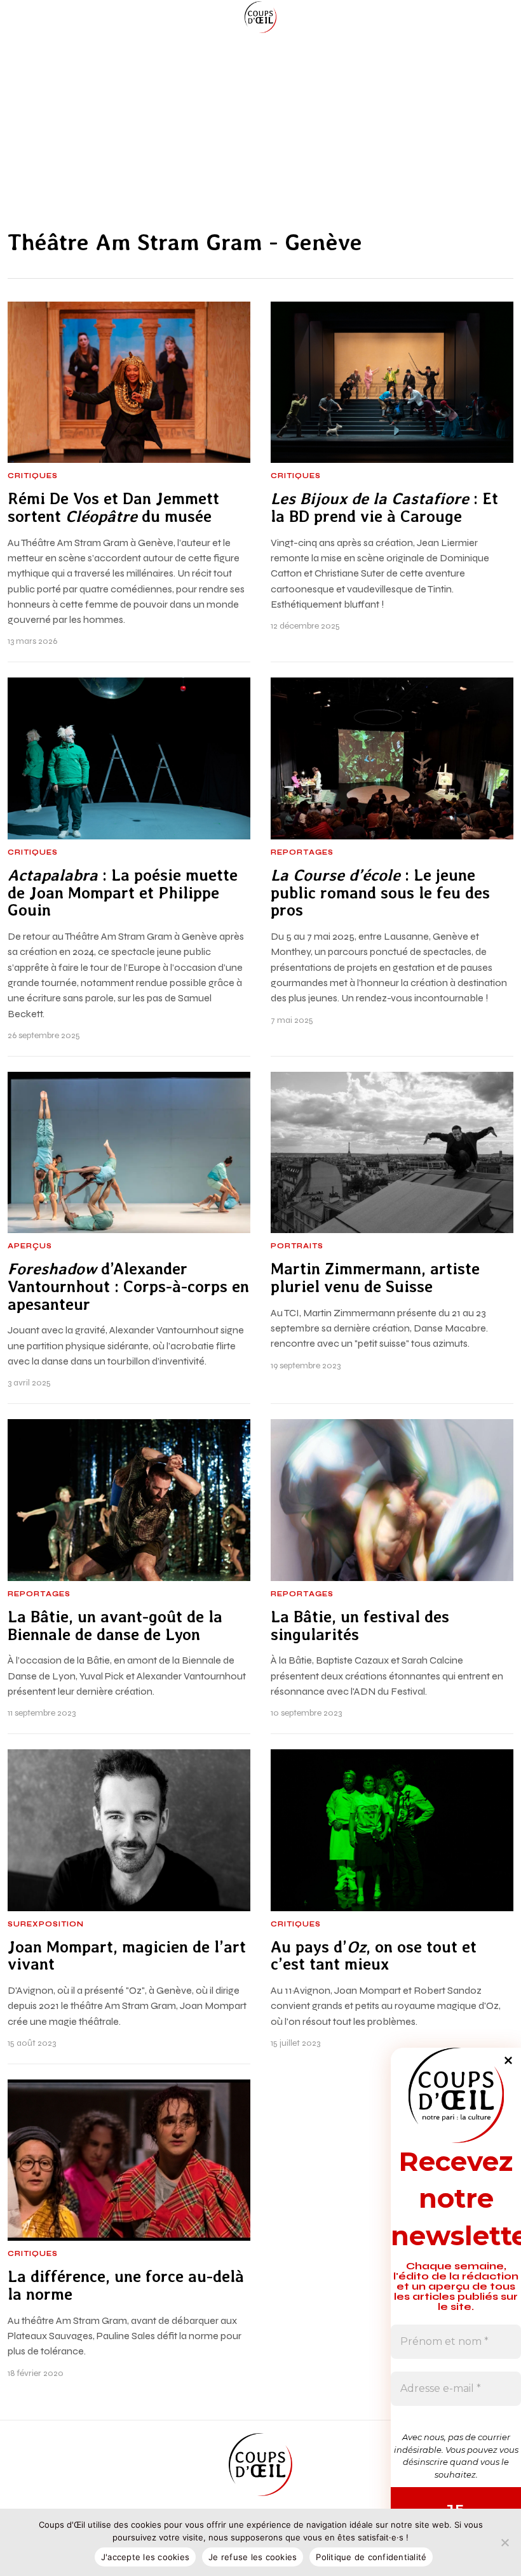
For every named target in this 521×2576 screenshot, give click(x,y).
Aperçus (30, 1246)
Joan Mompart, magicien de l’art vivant (127, 1956)
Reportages (302, 853)
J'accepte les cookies (145, 2557)
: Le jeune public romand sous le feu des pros (380, 893)
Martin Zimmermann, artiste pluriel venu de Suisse (375, 1278)
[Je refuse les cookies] (505, 2542)
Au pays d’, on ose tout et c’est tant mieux (374, 1956)
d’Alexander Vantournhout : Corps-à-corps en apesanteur (128, 1287)
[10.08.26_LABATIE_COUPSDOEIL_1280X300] (260, 120)
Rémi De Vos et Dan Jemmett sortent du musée (113, 508)
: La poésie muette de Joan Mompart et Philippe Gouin (123, 893)
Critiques (33, 476)
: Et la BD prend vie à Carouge (384, 508)
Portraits (297, 1246)
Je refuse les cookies (253, 2557)
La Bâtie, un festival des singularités (360, 1626)
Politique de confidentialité (371, 2557)
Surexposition (46, 1925)
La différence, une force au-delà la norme (126, 2286)
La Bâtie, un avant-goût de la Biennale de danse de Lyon (115, 1626)
